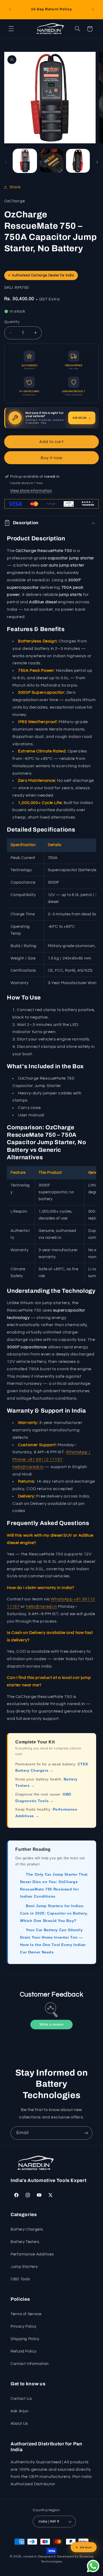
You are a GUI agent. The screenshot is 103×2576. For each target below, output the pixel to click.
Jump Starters (24, 2267)
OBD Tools (20, 2279)
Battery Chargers (27, 2229)
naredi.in (30, 2557)
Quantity (12, 322)
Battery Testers (25, 2242)
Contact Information (30, 2364)
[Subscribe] (86, 2133)
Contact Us (21, 2399)
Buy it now (52, 458)
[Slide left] (6, 162)
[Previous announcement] (10, 10)
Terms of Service (26, 2314)
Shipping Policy (25, 2339)
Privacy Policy (24, 2326)
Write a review (51, 2024)
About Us (19, 2424)
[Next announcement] (93, 10)
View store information (31, 491)
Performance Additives (32, 2254)
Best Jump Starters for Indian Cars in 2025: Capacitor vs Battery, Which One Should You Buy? (54, 1913)
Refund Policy (23, 2351)
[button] (11, 29)
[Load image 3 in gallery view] (78, 161)
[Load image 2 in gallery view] (51, 161)
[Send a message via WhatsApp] (93, 2566)
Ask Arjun (20, 2411)
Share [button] (15, 187)
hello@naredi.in (28, 1467)
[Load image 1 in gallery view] (25, 161)
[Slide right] (97, 162)
